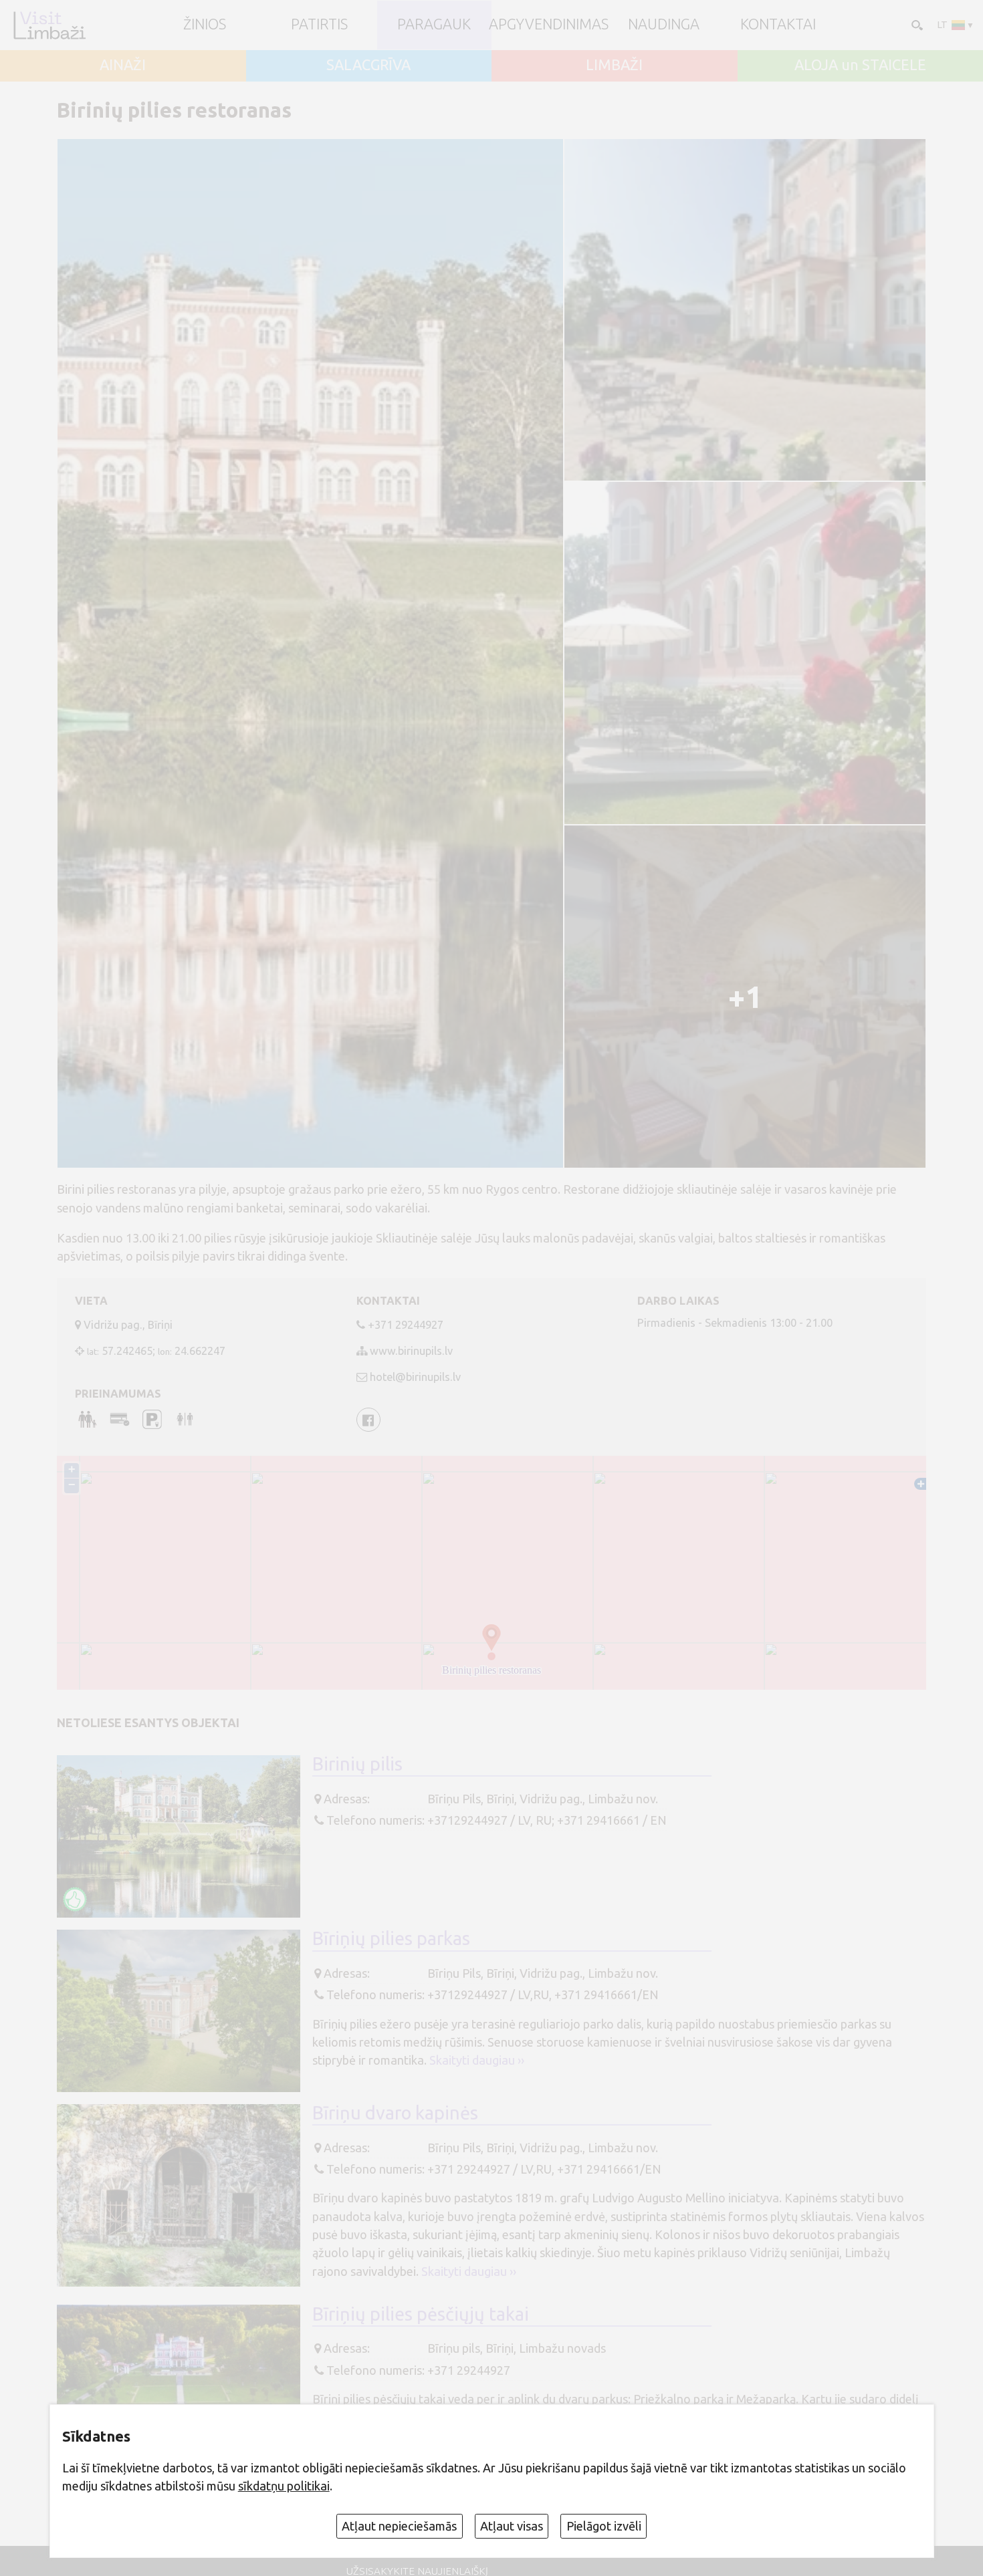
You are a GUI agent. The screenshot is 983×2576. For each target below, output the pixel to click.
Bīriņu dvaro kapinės (395, 2113)
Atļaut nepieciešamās (399, 2526)
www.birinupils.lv (411, 1351)
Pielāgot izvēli (604, 2526)
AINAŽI (123, 66)
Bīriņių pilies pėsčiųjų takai (421, 2314)
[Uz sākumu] (49, 25)
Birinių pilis (357, 1764)
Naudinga (664, 25)
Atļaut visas (512, 2526)
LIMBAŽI (614, 66)
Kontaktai (778, 25)
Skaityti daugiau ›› (477, 2060)
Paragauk (434, 25)
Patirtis (319, 25)
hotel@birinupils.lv (415, 1377)
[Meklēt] (916, 24)
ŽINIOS (205, 25)
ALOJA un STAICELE (860, 66)
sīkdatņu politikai (284, 2486)
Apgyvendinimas (549, 25)
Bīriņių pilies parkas (391, 1938)
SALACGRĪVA (368, 66)
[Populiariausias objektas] (75, 1899)
